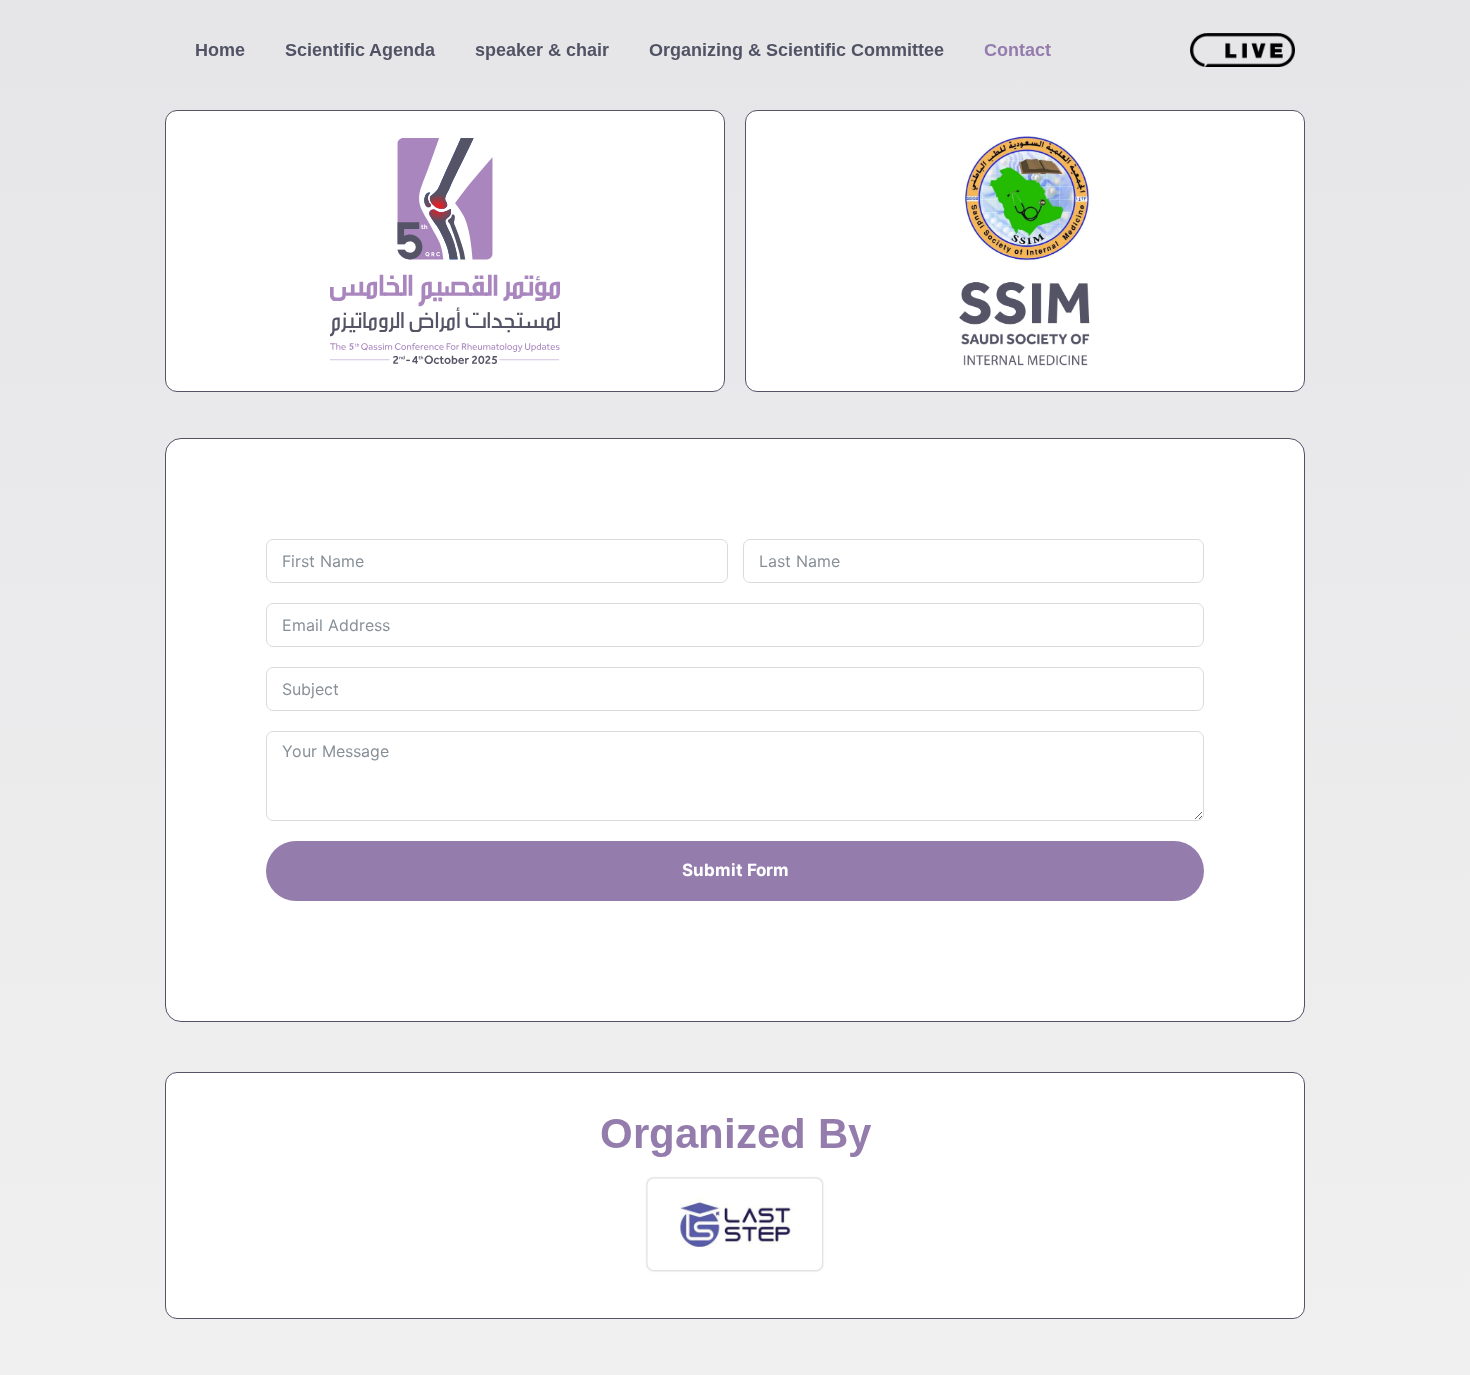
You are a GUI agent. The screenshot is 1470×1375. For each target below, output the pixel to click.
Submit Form (735, 870)
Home (220, 50)
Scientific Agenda (360, 50)
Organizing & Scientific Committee (796, 50)
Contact (1017, 50)
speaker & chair (542, 50)
